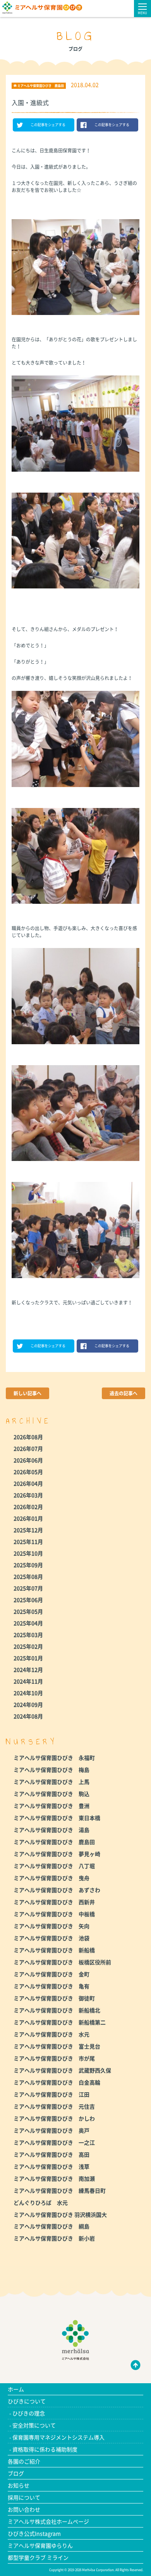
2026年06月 (28, 1460)
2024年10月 (28, 1693)
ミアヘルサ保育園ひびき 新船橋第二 (60, 2022)
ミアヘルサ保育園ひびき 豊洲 (51, 1806)
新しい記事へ (27, 1393)
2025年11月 (28, 1541)
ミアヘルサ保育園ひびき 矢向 (51, 1926)
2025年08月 (28, 1576)
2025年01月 (28, 1658)
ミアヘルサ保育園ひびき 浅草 (51, 2166)
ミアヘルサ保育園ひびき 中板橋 (54, 1914)
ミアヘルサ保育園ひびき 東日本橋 (57, 1818)
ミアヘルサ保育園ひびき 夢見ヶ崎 (57, 1854)
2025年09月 (28, 1565)
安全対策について (34, 2425)
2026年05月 (28, 1472)
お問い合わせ (24, 2509)
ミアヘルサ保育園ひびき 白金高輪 (57, 2082)
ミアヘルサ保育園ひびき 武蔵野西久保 (62, 2070)
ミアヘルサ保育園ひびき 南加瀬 (54, 2178)
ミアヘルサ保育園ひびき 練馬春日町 (60, 2190)
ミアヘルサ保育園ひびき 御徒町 (54, 1998)
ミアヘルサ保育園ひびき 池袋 (51, 1938)
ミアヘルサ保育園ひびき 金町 (51, 1974)
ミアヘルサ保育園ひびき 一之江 (54, 2142)
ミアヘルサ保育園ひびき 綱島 (51, 2226)
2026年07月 (28, 1448)
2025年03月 (28, 1635)
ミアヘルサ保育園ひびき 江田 (51, 2094)
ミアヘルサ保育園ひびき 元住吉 (54, 2106)
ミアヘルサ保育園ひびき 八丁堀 (54, 1866)
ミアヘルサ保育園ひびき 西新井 (54, 1902)
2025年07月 (28, 1588)
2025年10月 (28, 1553)
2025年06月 (28, 1600)
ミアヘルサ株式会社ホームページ (48, 2521)
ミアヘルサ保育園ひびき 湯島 (51, 1830)
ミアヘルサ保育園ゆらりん (40, 2545)
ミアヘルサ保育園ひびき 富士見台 (57, 2046)
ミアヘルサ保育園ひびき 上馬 (51, 1782)
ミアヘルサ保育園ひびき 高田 (51, 2154)
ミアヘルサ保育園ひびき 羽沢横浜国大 (60, 2214)
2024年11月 (28, 1681)
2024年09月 (28, 1704)
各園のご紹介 (24, 2461)
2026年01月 (28, 1518)
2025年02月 (28, 1646)
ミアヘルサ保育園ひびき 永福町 (54, 1758)
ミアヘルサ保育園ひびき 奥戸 (51, 2130)
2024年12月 (28, 1669)
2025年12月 (28, 1530)
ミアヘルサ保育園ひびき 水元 (51, 2034)
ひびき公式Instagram (34, 2533)
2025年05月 (28, 1611)
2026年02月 (28, 1507)
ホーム (16, 2389)
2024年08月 (28, 1716)
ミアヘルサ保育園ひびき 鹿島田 (54, 1842)
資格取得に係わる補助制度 (45, 2449)
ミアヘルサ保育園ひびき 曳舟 (51, 1878)
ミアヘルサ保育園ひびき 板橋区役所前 (62, 1962)
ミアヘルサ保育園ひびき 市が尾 (54, 2058)
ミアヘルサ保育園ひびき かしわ (54, 2118)
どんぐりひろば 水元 (41, 2202)
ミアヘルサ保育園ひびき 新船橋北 (57, 2010)
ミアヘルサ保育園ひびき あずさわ (57, 1890)
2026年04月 (28, 1483)
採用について (24, 2497)
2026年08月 (28, 1437)
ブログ (16, 2473)
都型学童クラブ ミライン (38, 2557)
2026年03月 (28, 1495)
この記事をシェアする (48, 125)
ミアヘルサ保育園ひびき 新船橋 (54, 1950)
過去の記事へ (124, 1393)
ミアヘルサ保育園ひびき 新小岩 (54, 2238)
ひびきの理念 (29, 2413)
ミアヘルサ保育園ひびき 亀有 (51, 1986)
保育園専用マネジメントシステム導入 (58, 2437)
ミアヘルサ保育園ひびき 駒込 (51, 1794)
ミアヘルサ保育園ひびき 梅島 (51, 1770)
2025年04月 (28, 1623)
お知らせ (19, 2485)
